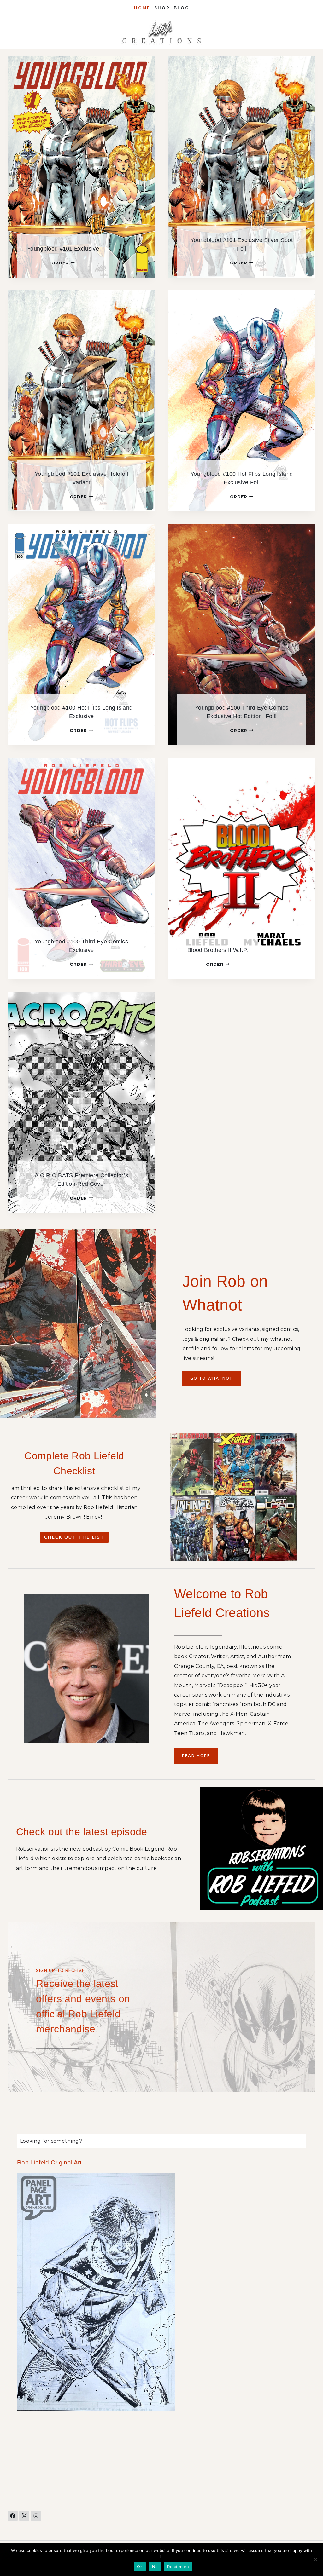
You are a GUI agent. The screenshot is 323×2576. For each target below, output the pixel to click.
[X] (24, 2516)
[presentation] (81, 167)
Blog (182, 8)
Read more (178, 2567)
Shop (162, 8)
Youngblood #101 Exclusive (63, 249)
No (155, 2567)
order (62, 263)
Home (142, 8)
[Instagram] (36, 2516)
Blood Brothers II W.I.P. (218, 950)
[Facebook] (13, 2516)
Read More (196, 1756)
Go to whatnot (211, 1378)
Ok (140, 2567)
